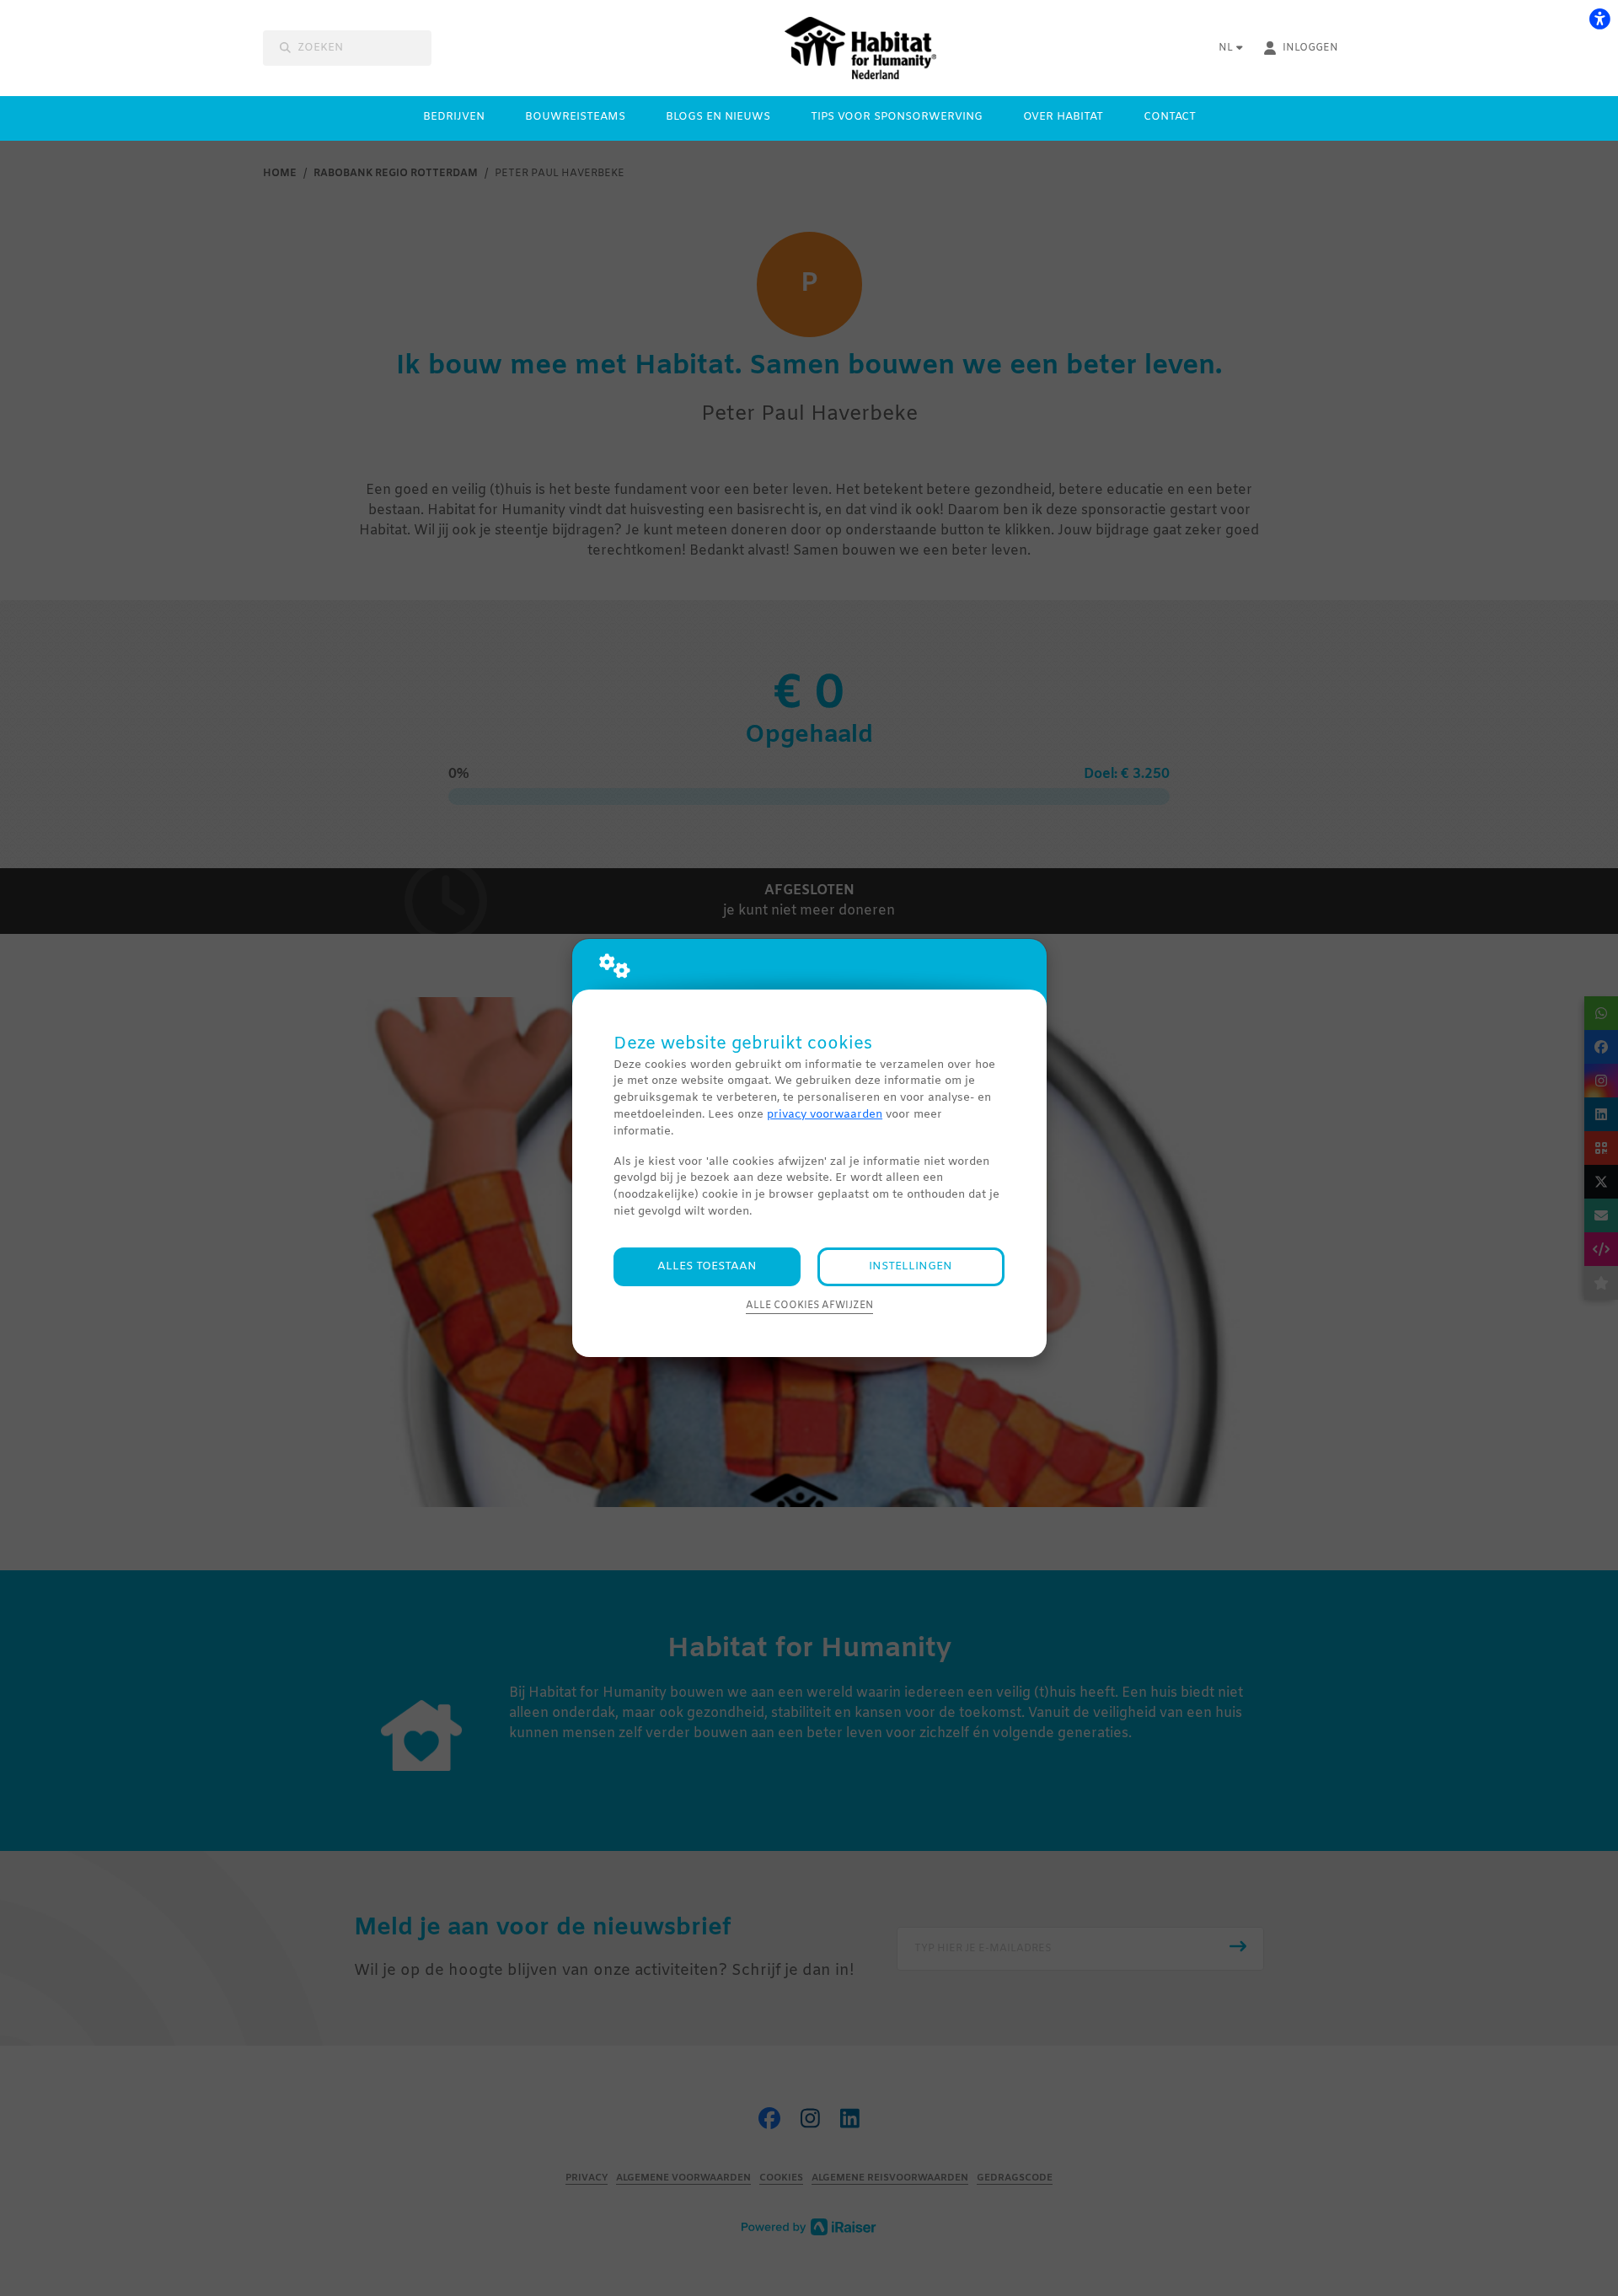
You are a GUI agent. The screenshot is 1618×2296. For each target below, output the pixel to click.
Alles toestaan (707, 1266)
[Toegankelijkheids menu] (1599, 19)
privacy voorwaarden (825, 1115)
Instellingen (911, 1266)
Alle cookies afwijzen (809, 1306)
